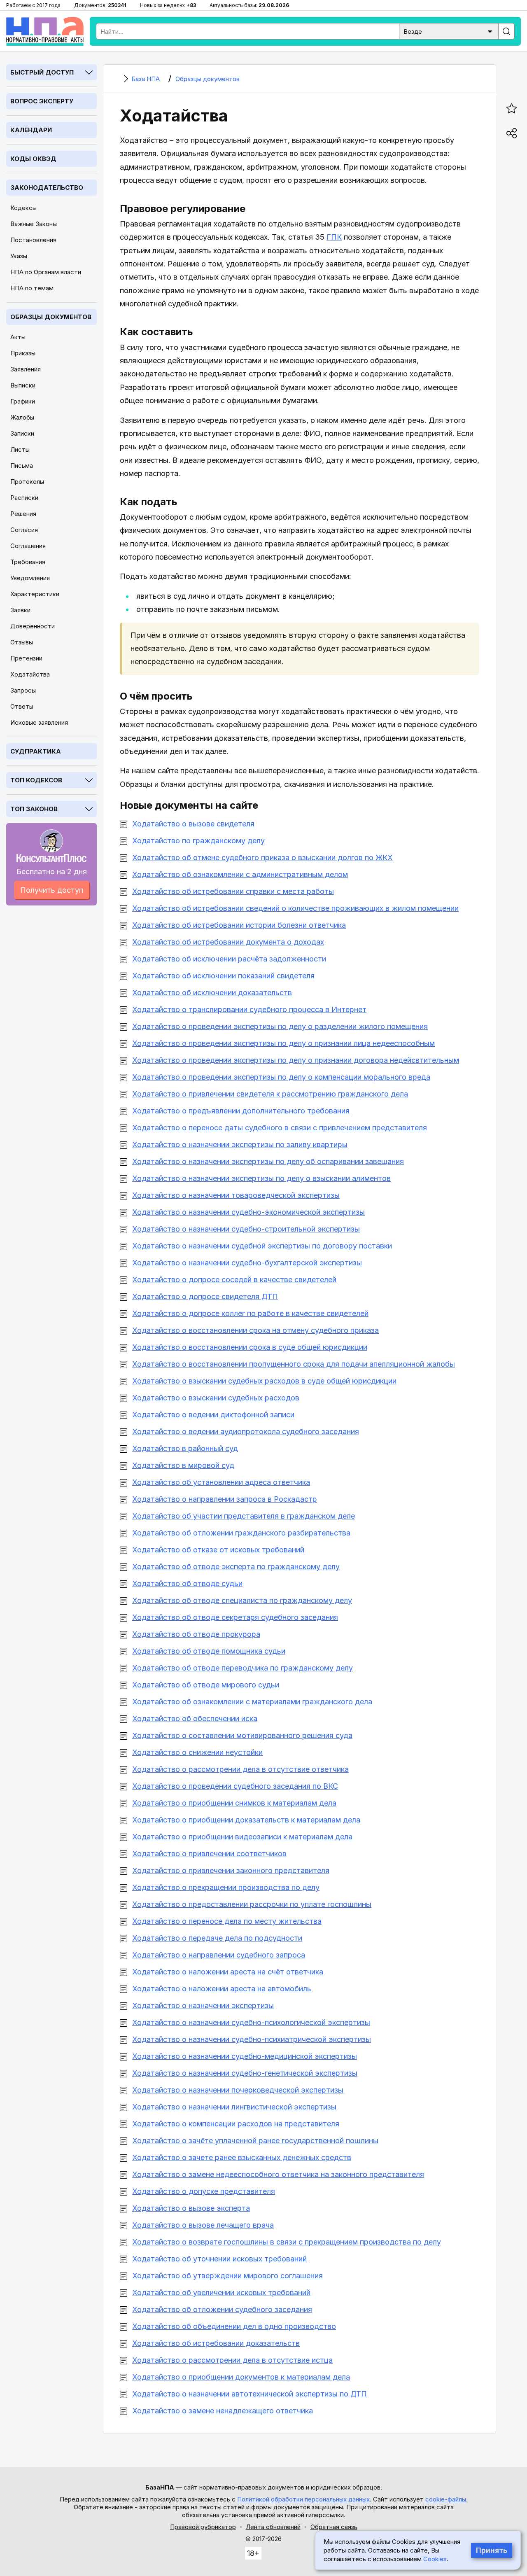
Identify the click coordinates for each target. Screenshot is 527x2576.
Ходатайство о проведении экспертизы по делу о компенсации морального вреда (281, 1077)
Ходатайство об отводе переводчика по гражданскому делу (243, 1668)
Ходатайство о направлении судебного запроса (219, 1955)
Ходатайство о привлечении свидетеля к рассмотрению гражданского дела (270, 1094)
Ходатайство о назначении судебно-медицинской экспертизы (245, 2056)
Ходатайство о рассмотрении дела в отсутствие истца (232, 2360)
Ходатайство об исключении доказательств (212, 993)
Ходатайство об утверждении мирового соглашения (227, 2276)
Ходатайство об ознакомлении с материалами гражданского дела (252, 1702)
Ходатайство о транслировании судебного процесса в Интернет (249, 1009)
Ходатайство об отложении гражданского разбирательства (241, 1533)
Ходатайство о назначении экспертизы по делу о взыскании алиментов (261, 1178)
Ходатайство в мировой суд (183, 1465)
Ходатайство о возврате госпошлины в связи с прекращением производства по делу (287, 2242)
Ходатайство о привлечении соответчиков (209, 1854)
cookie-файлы (446, 2499)
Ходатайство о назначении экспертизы (203, 2005)
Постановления (33, 240)
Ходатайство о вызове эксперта (191, 2208)
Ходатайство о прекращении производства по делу (226, 1887)
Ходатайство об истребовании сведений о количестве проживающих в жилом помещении (295, 908)
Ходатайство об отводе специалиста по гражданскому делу (242, 1600)
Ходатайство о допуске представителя (204, 2191)
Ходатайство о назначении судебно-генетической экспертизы (245, 2073)
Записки (22, 433)
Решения (23, 514)
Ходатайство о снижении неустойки (197, 1752)
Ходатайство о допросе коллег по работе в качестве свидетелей (250, 1313)
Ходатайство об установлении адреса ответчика (221, 1482)
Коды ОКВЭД (33, 159)
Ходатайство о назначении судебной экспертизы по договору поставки (262, 1246)
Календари (31, 130)
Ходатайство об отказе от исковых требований (218, 1550)
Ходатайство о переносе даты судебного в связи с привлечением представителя (280, 1128)
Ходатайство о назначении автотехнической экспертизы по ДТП (250, 2394)
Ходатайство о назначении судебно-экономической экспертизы (248, 1212)
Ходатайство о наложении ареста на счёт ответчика (228, 1972)
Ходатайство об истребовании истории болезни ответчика (239, 925)
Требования (28, 562)
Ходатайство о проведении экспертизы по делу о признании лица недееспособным (283, 1043)
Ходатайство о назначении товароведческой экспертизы (236, 1195)
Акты (18, 337)
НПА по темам (32, 288)
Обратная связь (334, 2527)
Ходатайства (30, 674)
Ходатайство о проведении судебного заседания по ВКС (235, 1786)
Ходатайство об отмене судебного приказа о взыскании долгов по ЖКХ (262, 857)
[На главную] (45, 31)
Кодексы (23, 208)
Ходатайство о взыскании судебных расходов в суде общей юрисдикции (264, 1381)
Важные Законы (34, 224)
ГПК (334, 237)
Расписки (24, 498)
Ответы (22, 706)
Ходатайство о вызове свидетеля (193, 824)
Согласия (24, 530)
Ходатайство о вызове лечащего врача (203, 2225)
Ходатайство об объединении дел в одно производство (234, 2326)
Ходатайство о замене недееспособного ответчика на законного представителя (278, 2174)
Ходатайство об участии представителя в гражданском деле (244, 1516)
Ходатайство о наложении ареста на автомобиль (222, 1989)
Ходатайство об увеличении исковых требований (221, 2292)
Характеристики (35, 594)
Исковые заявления (39, 722)
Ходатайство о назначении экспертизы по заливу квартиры (240, 1144)
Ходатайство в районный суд (185, 1448)
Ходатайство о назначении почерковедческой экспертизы (238, 2090)
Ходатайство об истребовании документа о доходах (228, 942)
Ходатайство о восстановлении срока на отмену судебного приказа (255, 1330)
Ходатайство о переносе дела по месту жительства (227, 1921)
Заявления (26, 369)
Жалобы (22, 417)
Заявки (20, 610)
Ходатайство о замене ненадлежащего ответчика (223, 2411)
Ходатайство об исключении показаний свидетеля (223, 976)
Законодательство (47, 188)
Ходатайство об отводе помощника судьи (209, 1651)
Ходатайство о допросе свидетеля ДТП (205, 1296)
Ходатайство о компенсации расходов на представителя (236, 2124)
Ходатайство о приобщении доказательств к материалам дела (246, 1820)
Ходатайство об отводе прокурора (196, 1634)
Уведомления (30, 578)
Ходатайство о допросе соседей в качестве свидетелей (234, 1280)
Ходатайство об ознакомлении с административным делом (240, 874)
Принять (492, 2550)
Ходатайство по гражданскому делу (198, 841)
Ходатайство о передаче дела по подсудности (217, 1938)
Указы (19, 256)
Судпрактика (36, 751)
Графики (23, 401)
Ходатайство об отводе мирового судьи (206, 1685)
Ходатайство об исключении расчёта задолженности (229, 959)
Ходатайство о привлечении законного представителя (231, 1870)
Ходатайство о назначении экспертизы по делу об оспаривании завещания (268, 1161)
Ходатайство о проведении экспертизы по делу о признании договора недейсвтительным (296, 1060)
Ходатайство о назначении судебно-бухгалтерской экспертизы (247, 1263)
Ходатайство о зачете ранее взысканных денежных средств (242, 2157)
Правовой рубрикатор (203, 2527)
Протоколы (27, 482)
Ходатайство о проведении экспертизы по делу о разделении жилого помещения (280, 1026)
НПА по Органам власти (46, 272)
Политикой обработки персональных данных (303, 2499)
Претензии (26, 658)
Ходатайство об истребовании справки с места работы (233, 891)
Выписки (23, 385)
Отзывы (22, 642)
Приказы (23, 353)
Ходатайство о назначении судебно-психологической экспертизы (251, 2022)
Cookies (435, 2559)
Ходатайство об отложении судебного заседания (222, 2309)
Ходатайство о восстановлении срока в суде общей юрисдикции (250, 1347)
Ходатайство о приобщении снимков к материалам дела (234, 1803)
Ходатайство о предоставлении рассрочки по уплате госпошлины (252, 1904)
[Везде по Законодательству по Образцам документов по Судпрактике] (449, 31)
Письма (22, 465)
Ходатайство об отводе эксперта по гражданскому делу (236, 1567)
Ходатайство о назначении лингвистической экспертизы (234, 2107)
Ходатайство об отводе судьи (187, 1583)
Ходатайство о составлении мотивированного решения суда (242, 1735)
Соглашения (28, 546)
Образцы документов (51, 317)
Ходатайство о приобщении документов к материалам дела (241, 2377)
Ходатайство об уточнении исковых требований (219, 2259)
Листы (20, 449)
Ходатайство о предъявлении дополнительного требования (241, 1111)
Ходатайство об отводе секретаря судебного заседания (235, 1617)
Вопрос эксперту (42, 101)
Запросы (23, 690)
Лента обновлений (273, 2527)
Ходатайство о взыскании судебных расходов (216, 1398)
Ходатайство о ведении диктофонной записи (213, 1415)
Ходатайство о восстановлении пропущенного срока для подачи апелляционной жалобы (294, 1364)
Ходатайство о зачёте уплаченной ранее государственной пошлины (255, 2141)
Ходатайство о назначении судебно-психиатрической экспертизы (252, 2039)
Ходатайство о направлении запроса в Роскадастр (225, 1499)
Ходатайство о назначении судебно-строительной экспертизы (246, 1229)
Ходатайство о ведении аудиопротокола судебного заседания (246, 1431)
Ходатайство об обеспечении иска (195, 1718)
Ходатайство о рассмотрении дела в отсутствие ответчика (240, 1769)
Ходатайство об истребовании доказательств (216, 2343)
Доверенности (33, 626)
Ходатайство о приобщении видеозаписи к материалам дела (242, 1837)
